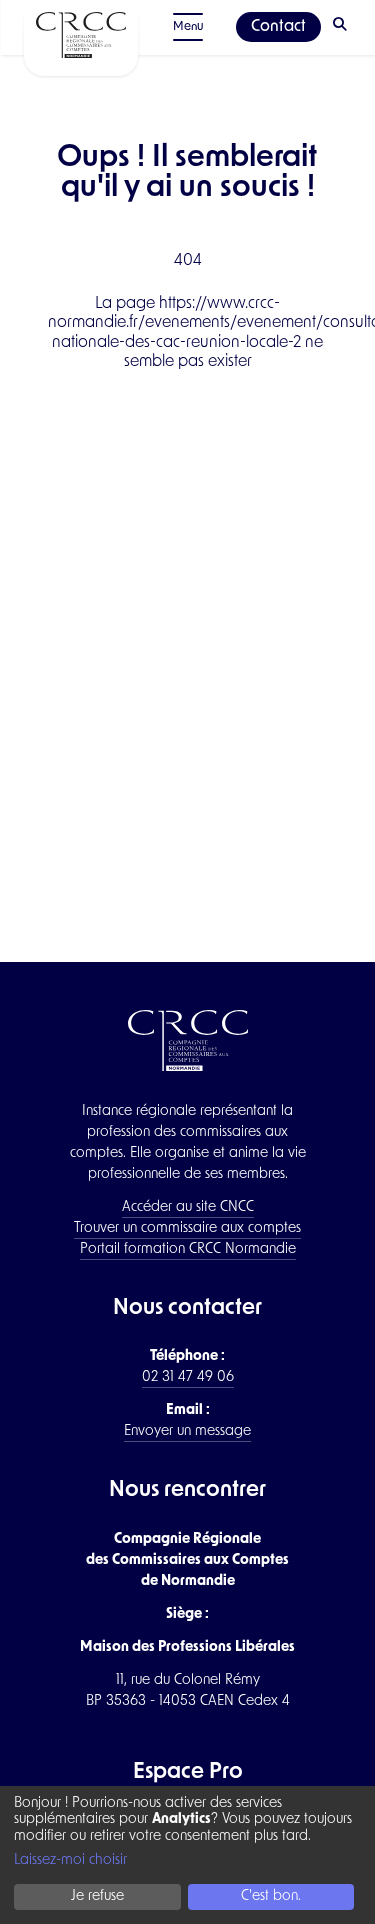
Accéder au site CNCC (188, 1207)
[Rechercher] (342, 27)
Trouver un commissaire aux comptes (187, 1228)
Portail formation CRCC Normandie (188, 1249)
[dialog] (187, 1855)
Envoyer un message (187, 1431)
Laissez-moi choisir (70, 1860)
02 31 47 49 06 (188, 1377)
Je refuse (97, 1896)
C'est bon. (271, 1896)
